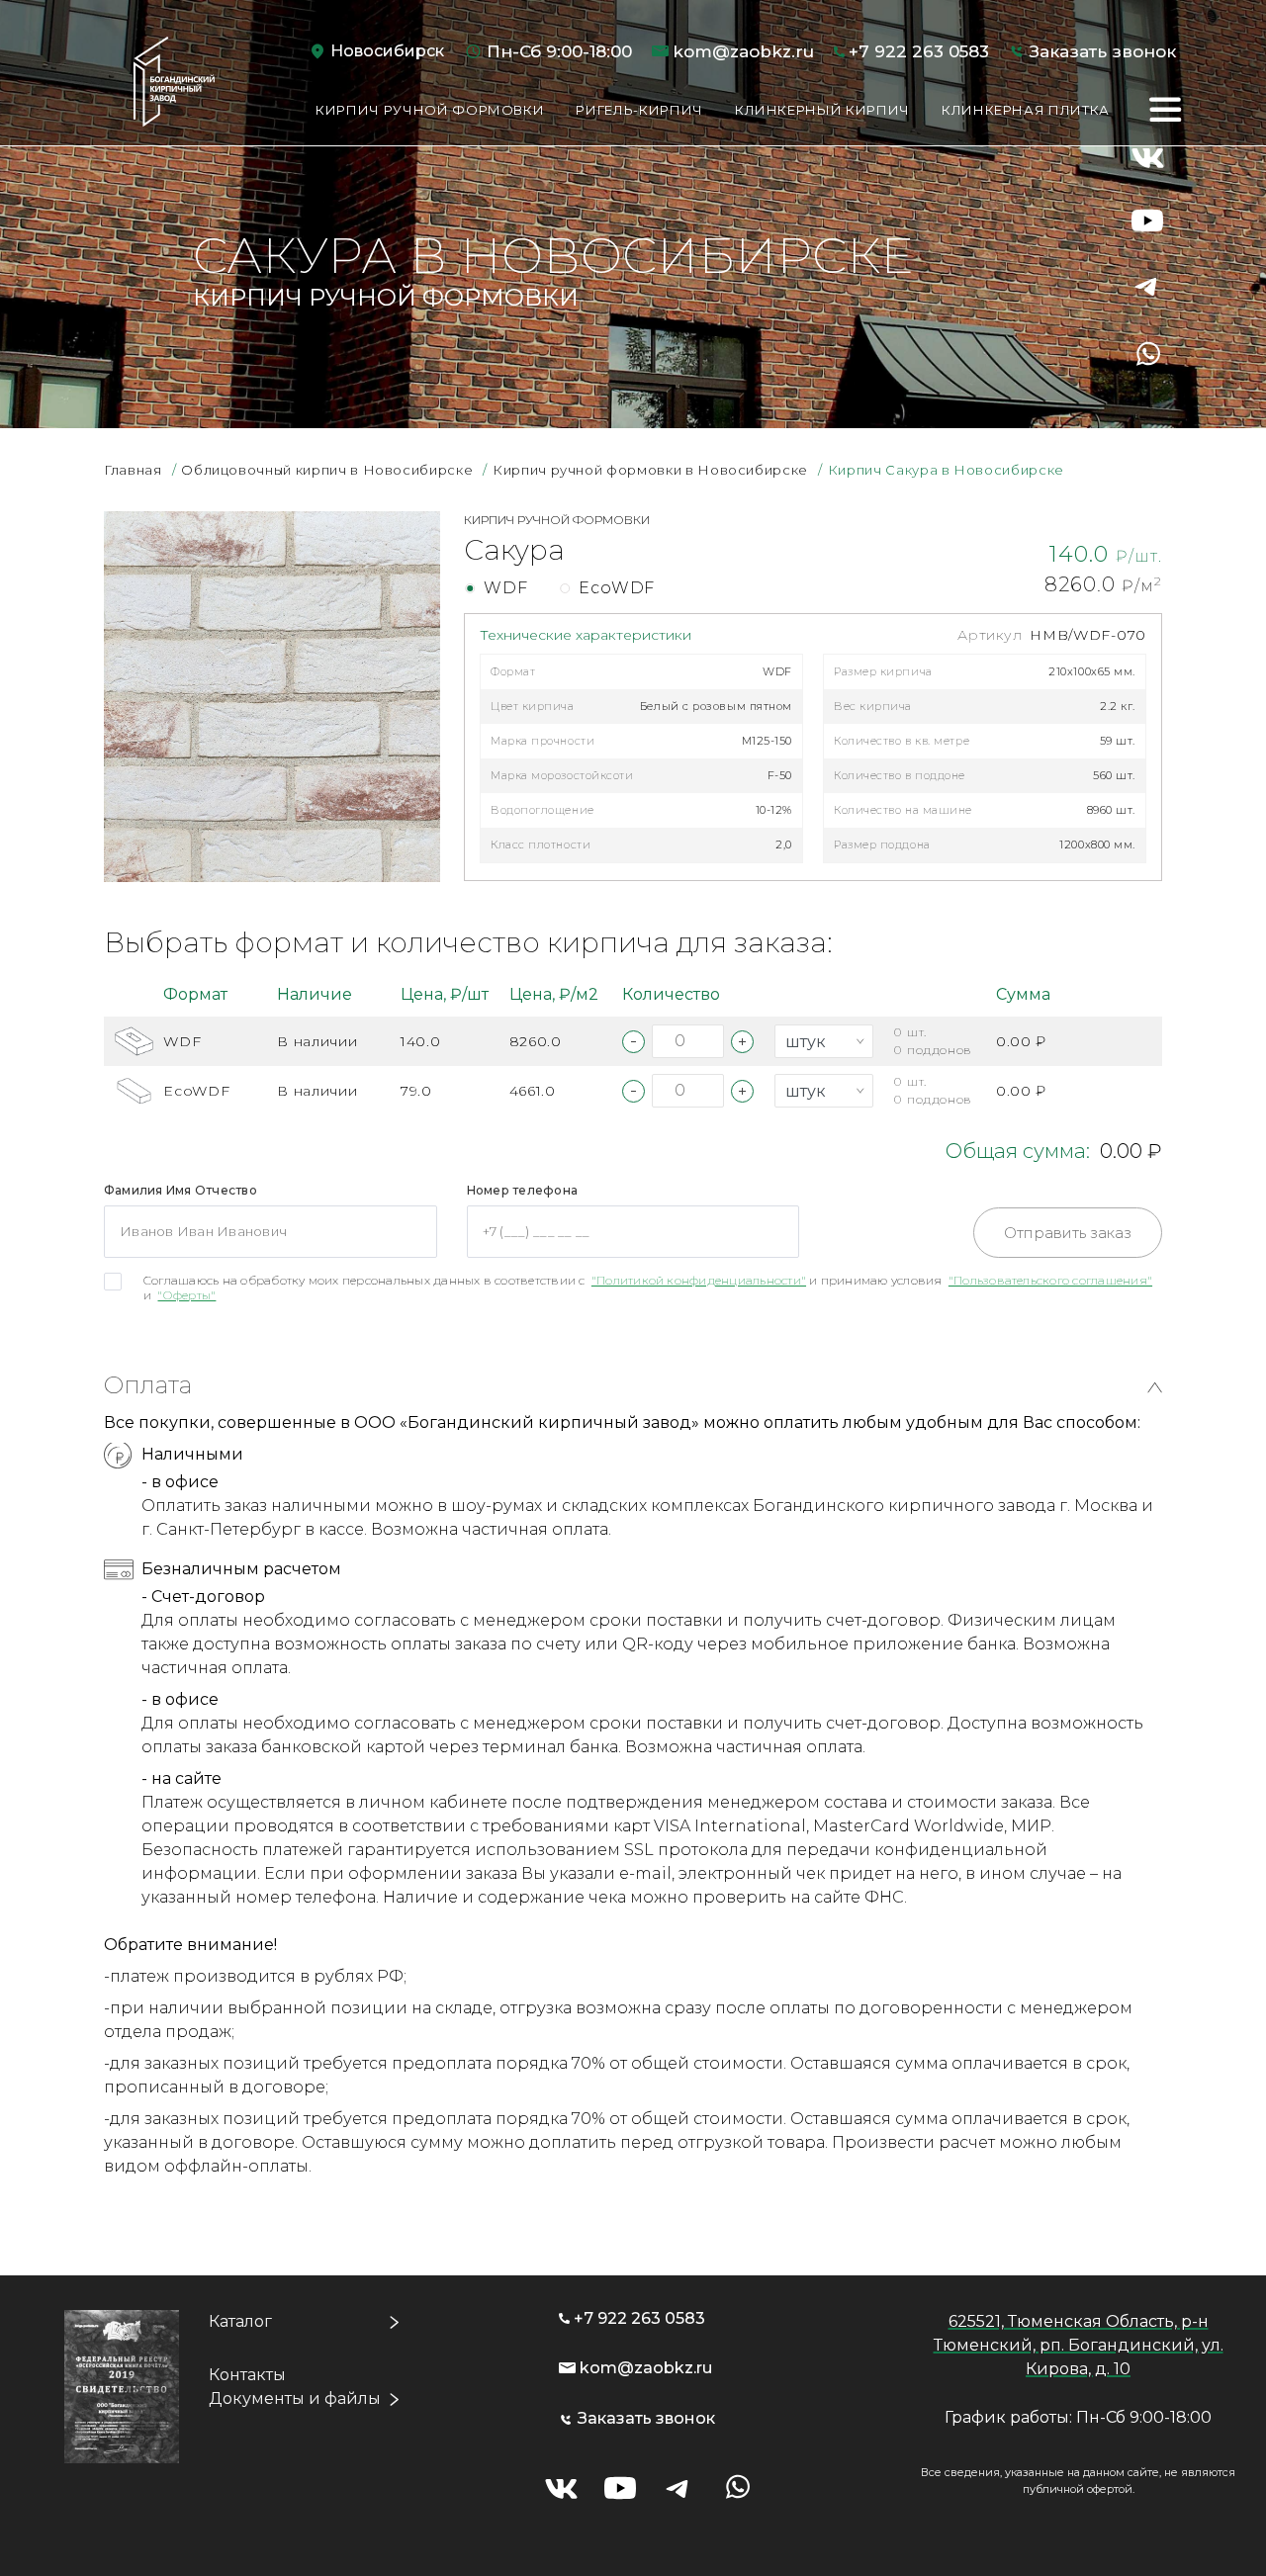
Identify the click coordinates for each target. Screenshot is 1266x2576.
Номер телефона (522, 1190)
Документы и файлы (295, 2398)
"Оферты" (186, 1295)
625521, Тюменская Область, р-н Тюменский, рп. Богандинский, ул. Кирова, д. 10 (1079, 2345)
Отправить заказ (1068, 1233)
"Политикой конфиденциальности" (699, 1280)
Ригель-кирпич (639, 110)
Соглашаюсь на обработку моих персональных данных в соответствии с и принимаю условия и (648, 1288)
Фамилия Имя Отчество (181, 1190)
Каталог (240, 2321)
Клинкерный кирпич (822, 110)
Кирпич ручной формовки (430, 110)
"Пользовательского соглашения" (1050, 1280)
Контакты (247, 2375)
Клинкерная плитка (1026, 110)
